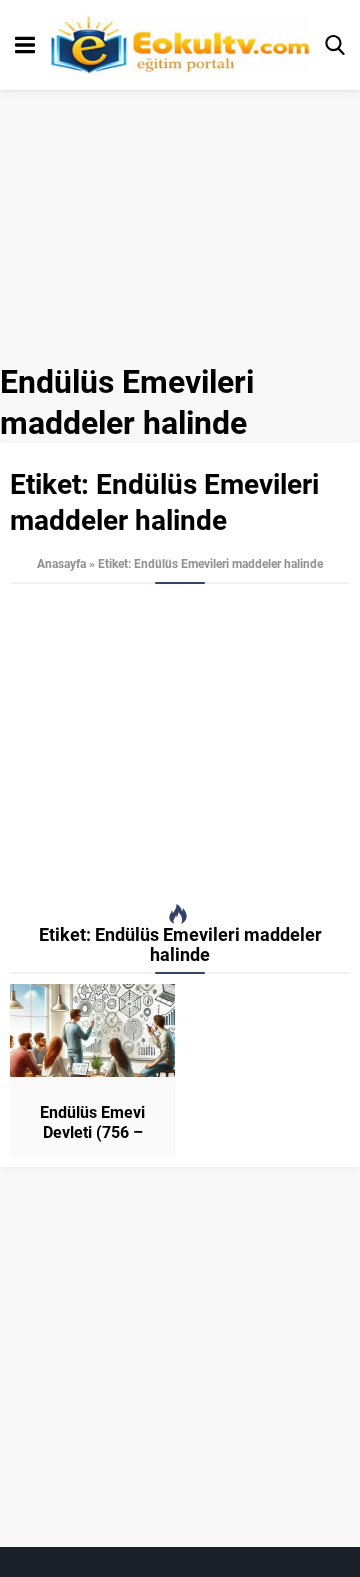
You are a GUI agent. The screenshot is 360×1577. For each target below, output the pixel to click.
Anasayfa (61, 563)
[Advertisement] (180, 744)
